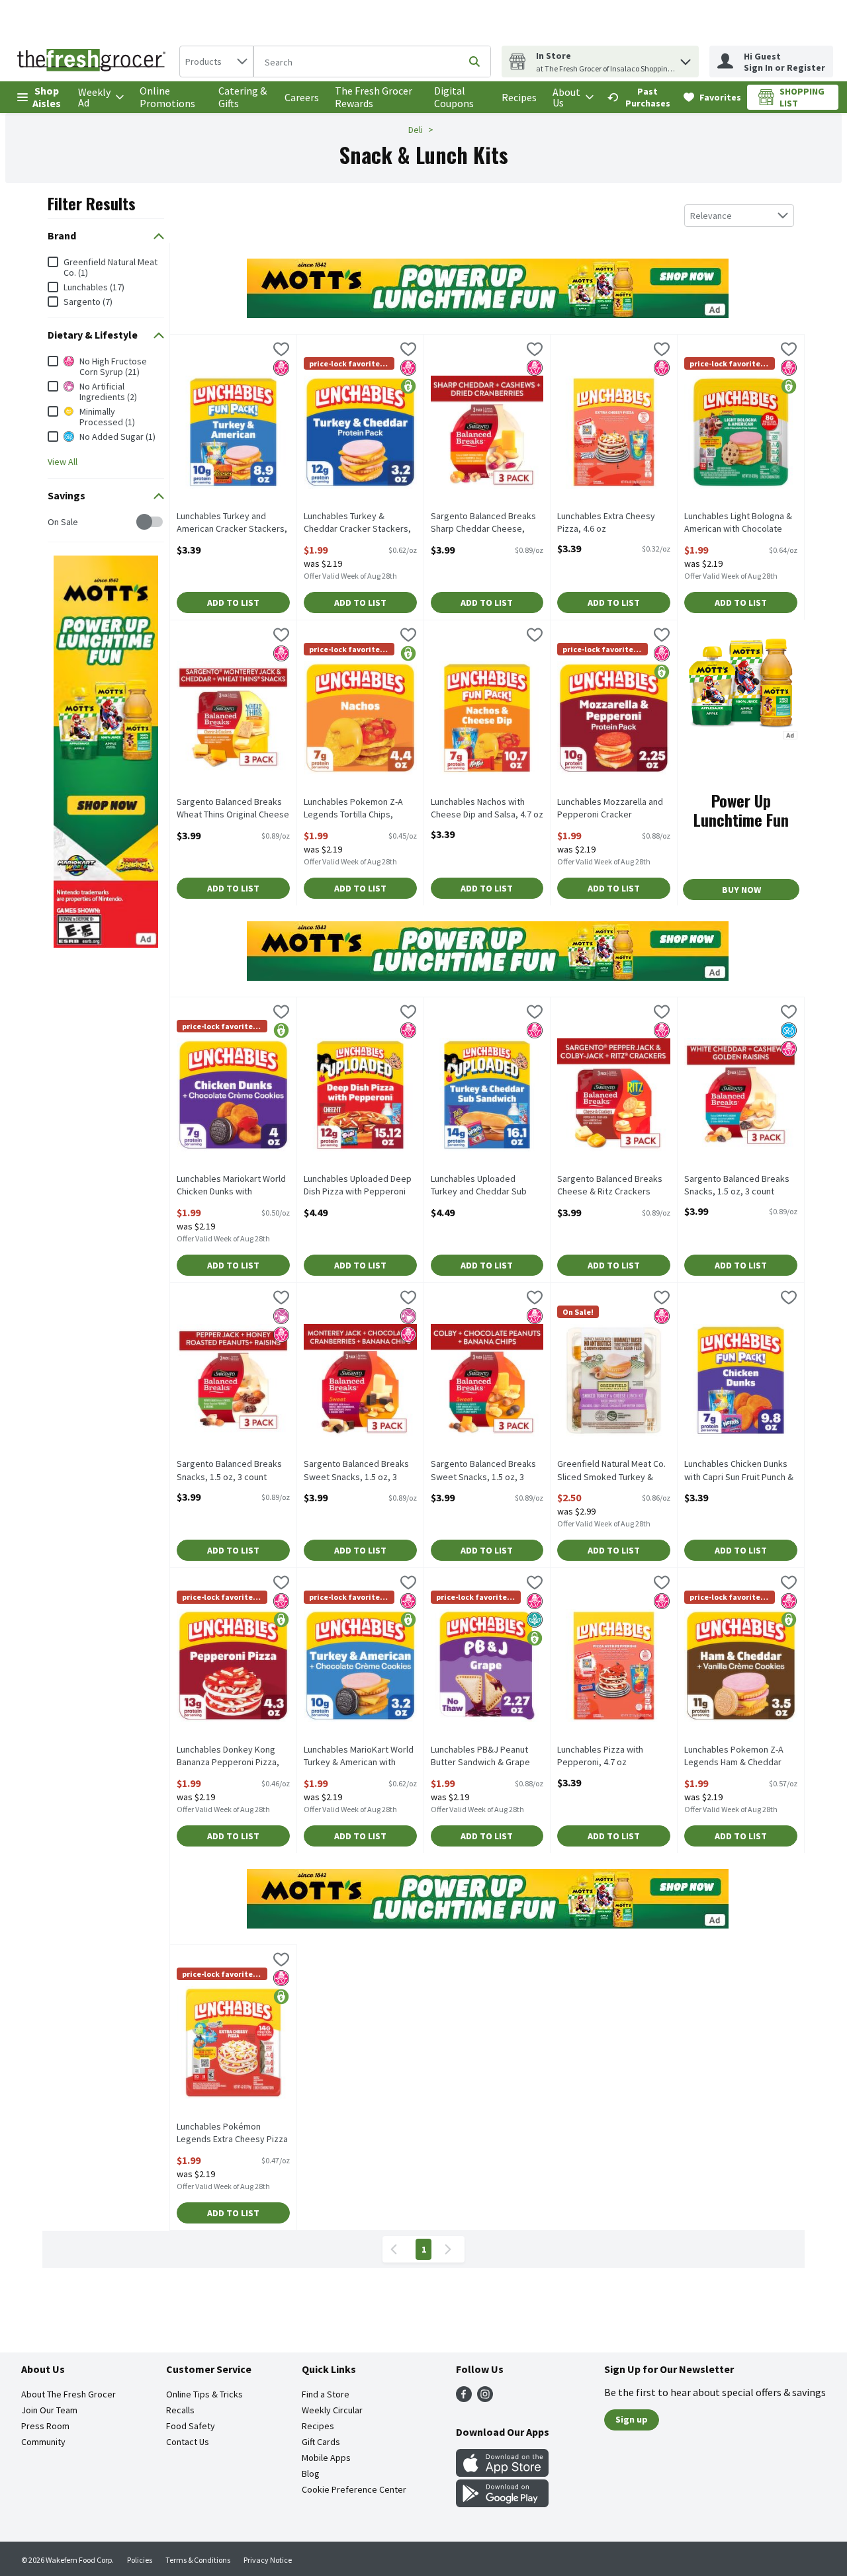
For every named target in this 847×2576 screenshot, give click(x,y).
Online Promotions (167, 97)
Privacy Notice (268, 2560)
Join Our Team (49, 2410)
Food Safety (191, 2426)
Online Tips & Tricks (204, 2394)
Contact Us (188, 2442)
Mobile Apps (326, 2458)
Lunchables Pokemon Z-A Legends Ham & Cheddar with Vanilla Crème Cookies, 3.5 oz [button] (738, 1757)
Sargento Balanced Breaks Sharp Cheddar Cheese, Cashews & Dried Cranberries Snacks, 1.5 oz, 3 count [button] (485, 523)
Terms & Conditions (198, 2560)
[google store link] (502, 2503)
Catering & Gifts (243, 97)
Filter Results (92, 203)
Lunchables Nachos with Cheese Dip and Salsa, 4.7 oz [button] (487, 808)
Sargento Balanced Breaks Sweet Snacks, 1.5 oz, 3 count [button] (356, 1471)
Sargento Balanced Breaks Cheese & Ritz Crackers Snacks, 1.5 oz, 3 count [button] (610, 1186)
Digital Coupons (454, 97)
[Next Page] (451, 2249)
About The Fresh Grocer (68, 2394)
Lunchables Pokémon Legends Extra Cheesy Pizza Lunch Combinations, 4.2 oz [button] (232, 2134)
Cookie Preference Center (354, 2489)
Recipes (519, 97)
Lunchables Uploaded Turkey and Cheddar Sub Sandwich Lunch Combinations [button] (482, 1186)
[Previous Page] (396, 2249)
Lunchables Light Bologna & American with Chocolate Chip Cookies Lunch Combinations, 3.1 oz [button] (738, 523)
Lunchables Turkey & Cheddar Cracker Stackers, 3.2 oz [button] (357, 523)
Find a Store (326, 2394)
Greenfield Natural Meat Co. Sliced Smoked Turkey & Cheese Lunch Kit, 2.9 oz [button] (611, 1471)
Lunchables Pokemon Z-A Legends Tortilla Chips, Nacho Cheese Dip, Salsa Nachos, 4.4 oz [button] (355, 809)
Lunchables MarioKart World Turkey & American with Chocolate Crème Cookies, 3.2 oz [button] (359, 1757)
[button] (686, 59)
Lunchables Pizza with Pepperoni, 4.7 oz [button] (609, 1756)
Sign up (632, 2419)
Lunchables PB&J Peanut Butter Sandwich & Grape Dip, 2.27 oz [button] (482, 1757)
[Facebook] (464, 2398)
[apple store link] (502, 2473)
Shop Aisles (47, 97)
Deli (416, 130)
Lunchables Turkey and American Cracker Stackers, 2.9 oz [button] (232, 523)
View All (63, 462)
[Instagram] (485, 2398)
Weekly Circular (332, 2410)
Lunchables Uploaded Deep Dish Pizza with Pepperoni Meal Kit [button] (358, 1186)
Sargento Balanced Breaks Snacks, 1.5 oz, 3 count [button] (737, 1185)
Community (43, 2442)
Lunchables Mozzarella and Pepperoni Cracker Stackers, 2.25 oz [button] (610, 809)
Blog (311, 2473)
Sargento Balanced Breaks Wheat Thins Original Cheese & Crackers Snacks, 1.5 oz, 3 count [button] (233, 809)
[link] (640, 97)
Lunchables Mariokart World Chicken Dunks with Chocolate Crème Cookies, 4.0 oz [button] (231, 1186)
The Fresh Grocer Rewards (374, 97)
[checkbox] (55, 522)
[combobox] (216, 62)
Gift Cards (321, 2442)
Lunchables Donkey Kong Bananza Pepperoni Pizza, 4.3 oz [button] (228, 1757)
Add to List (233, 602)
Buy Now (741, 890)
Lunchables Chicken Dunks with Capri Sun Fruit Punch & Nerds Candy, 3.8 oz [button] (739, 1471)
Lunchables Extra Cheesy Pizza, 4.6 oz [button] (609, 522)
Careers (302, 97)
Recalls (180, 2410)
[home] (94, 62)
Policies (140, 2560)
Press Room (45, 2426)
